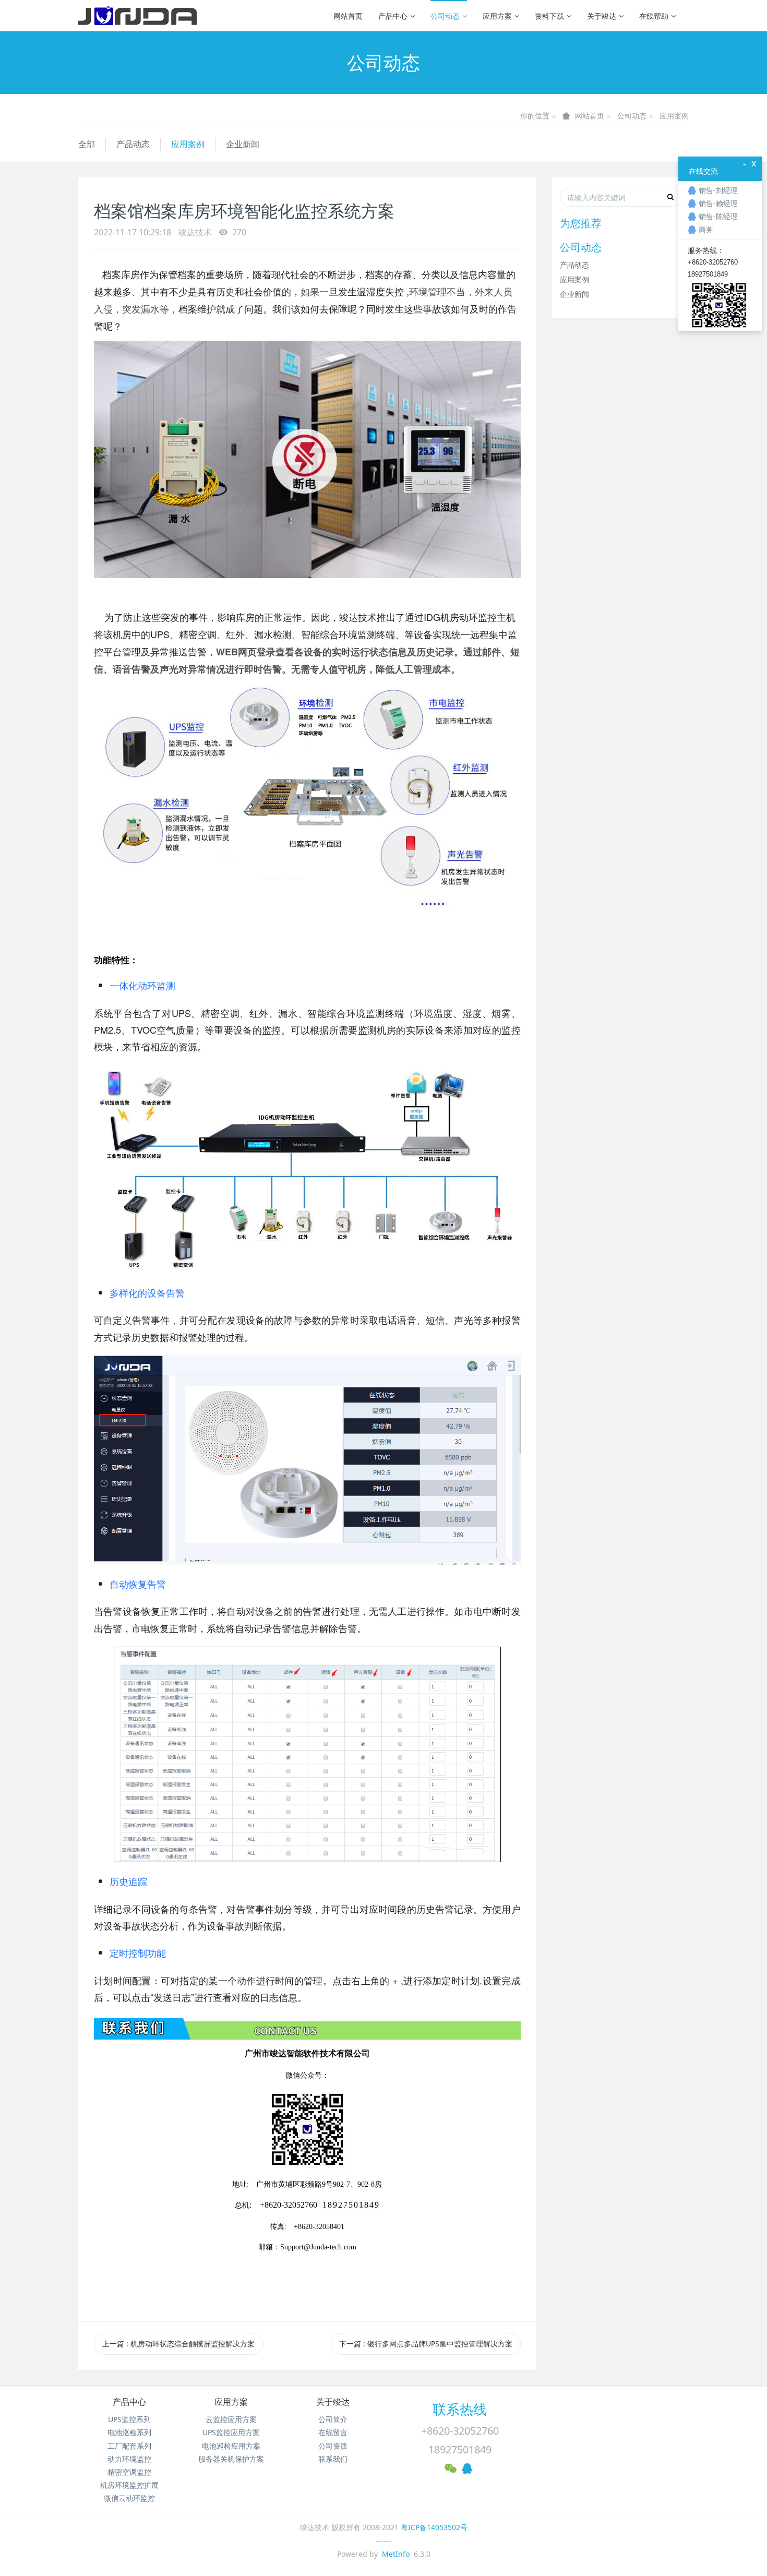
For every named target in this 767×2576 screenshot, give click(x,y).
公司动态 (445, 16)
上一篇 (178, 2344)
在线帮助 (654, 16)
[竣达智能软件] (137, 16)
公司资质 (333, 2446)
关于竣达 (602, 16)
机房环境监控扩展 (129, 2485)
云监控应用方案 (231, 2419)
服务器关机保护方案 (231, 2459)
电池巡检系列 (129, 2432)
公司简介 (333, 2419)
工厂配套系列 (129, 2446)
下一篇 (426, 2344)
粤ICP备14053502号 (434, 2527)
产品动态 (133, 144)
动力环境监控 (129, 2459)
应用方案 (497, 16)
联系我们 (333, 2459)
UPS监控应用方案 (231, 2432)
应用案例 (674, 116)
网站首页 (348, 16)
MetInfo (396, 2554)
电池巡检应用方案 (231, 2446)
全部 (87, 144)
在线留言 (333, 2432)
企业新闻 (243, 144)
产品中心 (393, 16)
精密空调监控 (129, 2472)
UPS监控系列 (129, 2419)
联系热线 (460, 2409)
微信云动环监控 (129, 2498)
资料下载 (549, 16)
